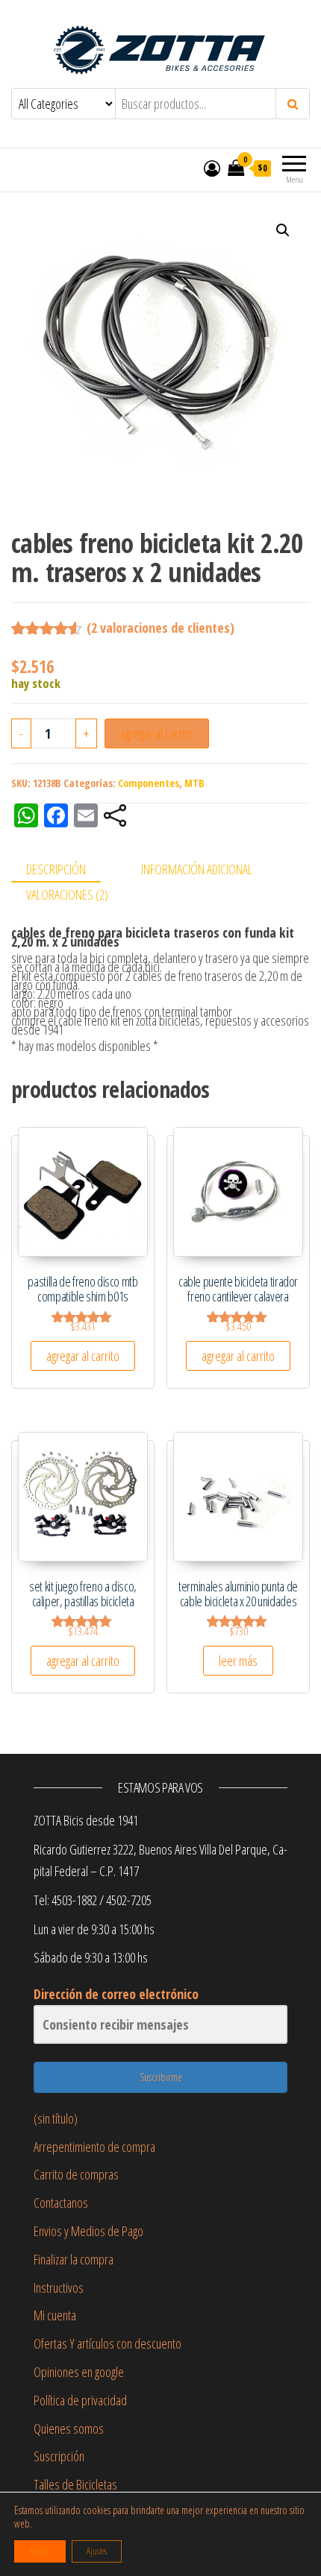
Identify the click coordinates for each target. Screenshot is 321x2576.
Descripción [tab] (56, 869)
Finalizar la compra (74, 2259)
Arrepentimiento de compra (94, 2147)
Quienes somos (69, 2428)
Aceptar (40, 2551)
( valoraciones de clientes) (160, 628)
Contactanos (61, 2203)
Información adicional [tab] (197, 869)
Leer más (238, 1661)
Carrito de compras (76, 2174)
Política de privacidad (80, 2400)
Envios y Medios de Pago (88, 2231)
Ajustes (97, 2551)
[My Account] (212, 168)
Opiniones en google (79, 2372)
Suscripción (59, 2456)
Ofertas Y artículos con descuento (107, 2343)
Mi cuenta (55, 2315)
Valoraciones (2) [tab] (67, 894)
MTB (194, 783)
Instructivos (59, 2288)
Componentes (149, 783)
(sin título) (56, 2118)
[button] (283, 230)
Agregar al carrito (157, 733)
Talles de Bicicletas (75, 2484)
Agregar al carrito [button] (83, 1356)
